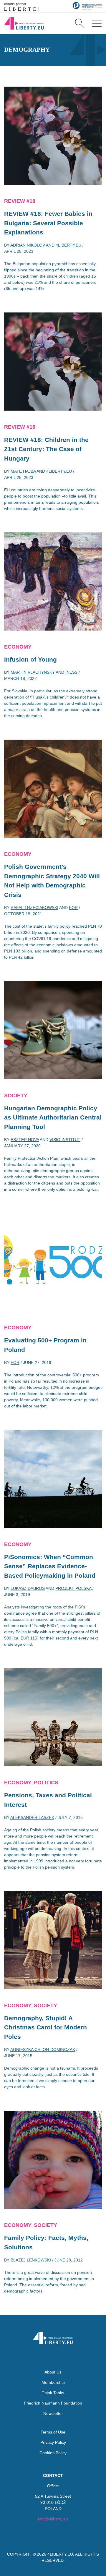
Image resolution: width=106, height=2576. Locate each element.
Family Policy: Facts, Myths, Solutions (46, 2242)
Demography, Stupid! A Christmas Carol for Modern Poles (45, 2027)
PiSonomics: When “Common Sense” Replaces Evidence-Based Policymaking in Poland (50, 1566)
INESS (71, 672)
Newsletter (53, 2413)
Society (16, 1096)
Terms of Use (53, 2432)
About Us (53, 2372)
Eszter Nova (25, 1140)
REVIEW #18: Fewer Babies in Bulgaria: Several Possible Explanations (48, 223)
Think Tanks (53, 2393)
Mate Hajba (23, 471)
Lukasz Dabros (28, 1588)
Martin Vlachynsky (33, 672)
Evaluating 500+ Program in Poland (45, 1345)
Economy (18, 647)
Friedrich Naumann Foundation (53, 2403)
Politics (46, 1783)
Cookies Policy (53, 2453)
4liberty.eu (68, 245)
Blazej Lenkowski (31, 2260)
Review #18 (20, 201)
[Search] (80, 23)
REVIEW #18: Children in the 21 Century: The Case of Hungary (46, 449)
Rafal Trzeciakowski (34, 908)
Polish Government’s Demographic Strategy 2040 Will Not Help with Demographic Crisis (52, 881)
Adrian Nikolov (28, 245)
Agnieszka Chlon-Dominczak (43, 2050)
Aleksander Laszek (32, 1817)
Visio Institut (65, 1140)
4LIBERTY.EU (60, 2554)
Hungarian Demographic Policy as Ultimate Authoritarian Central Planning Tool (53, 1117)
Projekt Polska (73, 1588)
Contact (53, 2475)
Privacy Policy (53, 2442)
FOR (73, 908)
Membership (53, 2382)
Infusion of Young (30, 659)
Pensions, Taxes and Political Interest (48, 1800)
